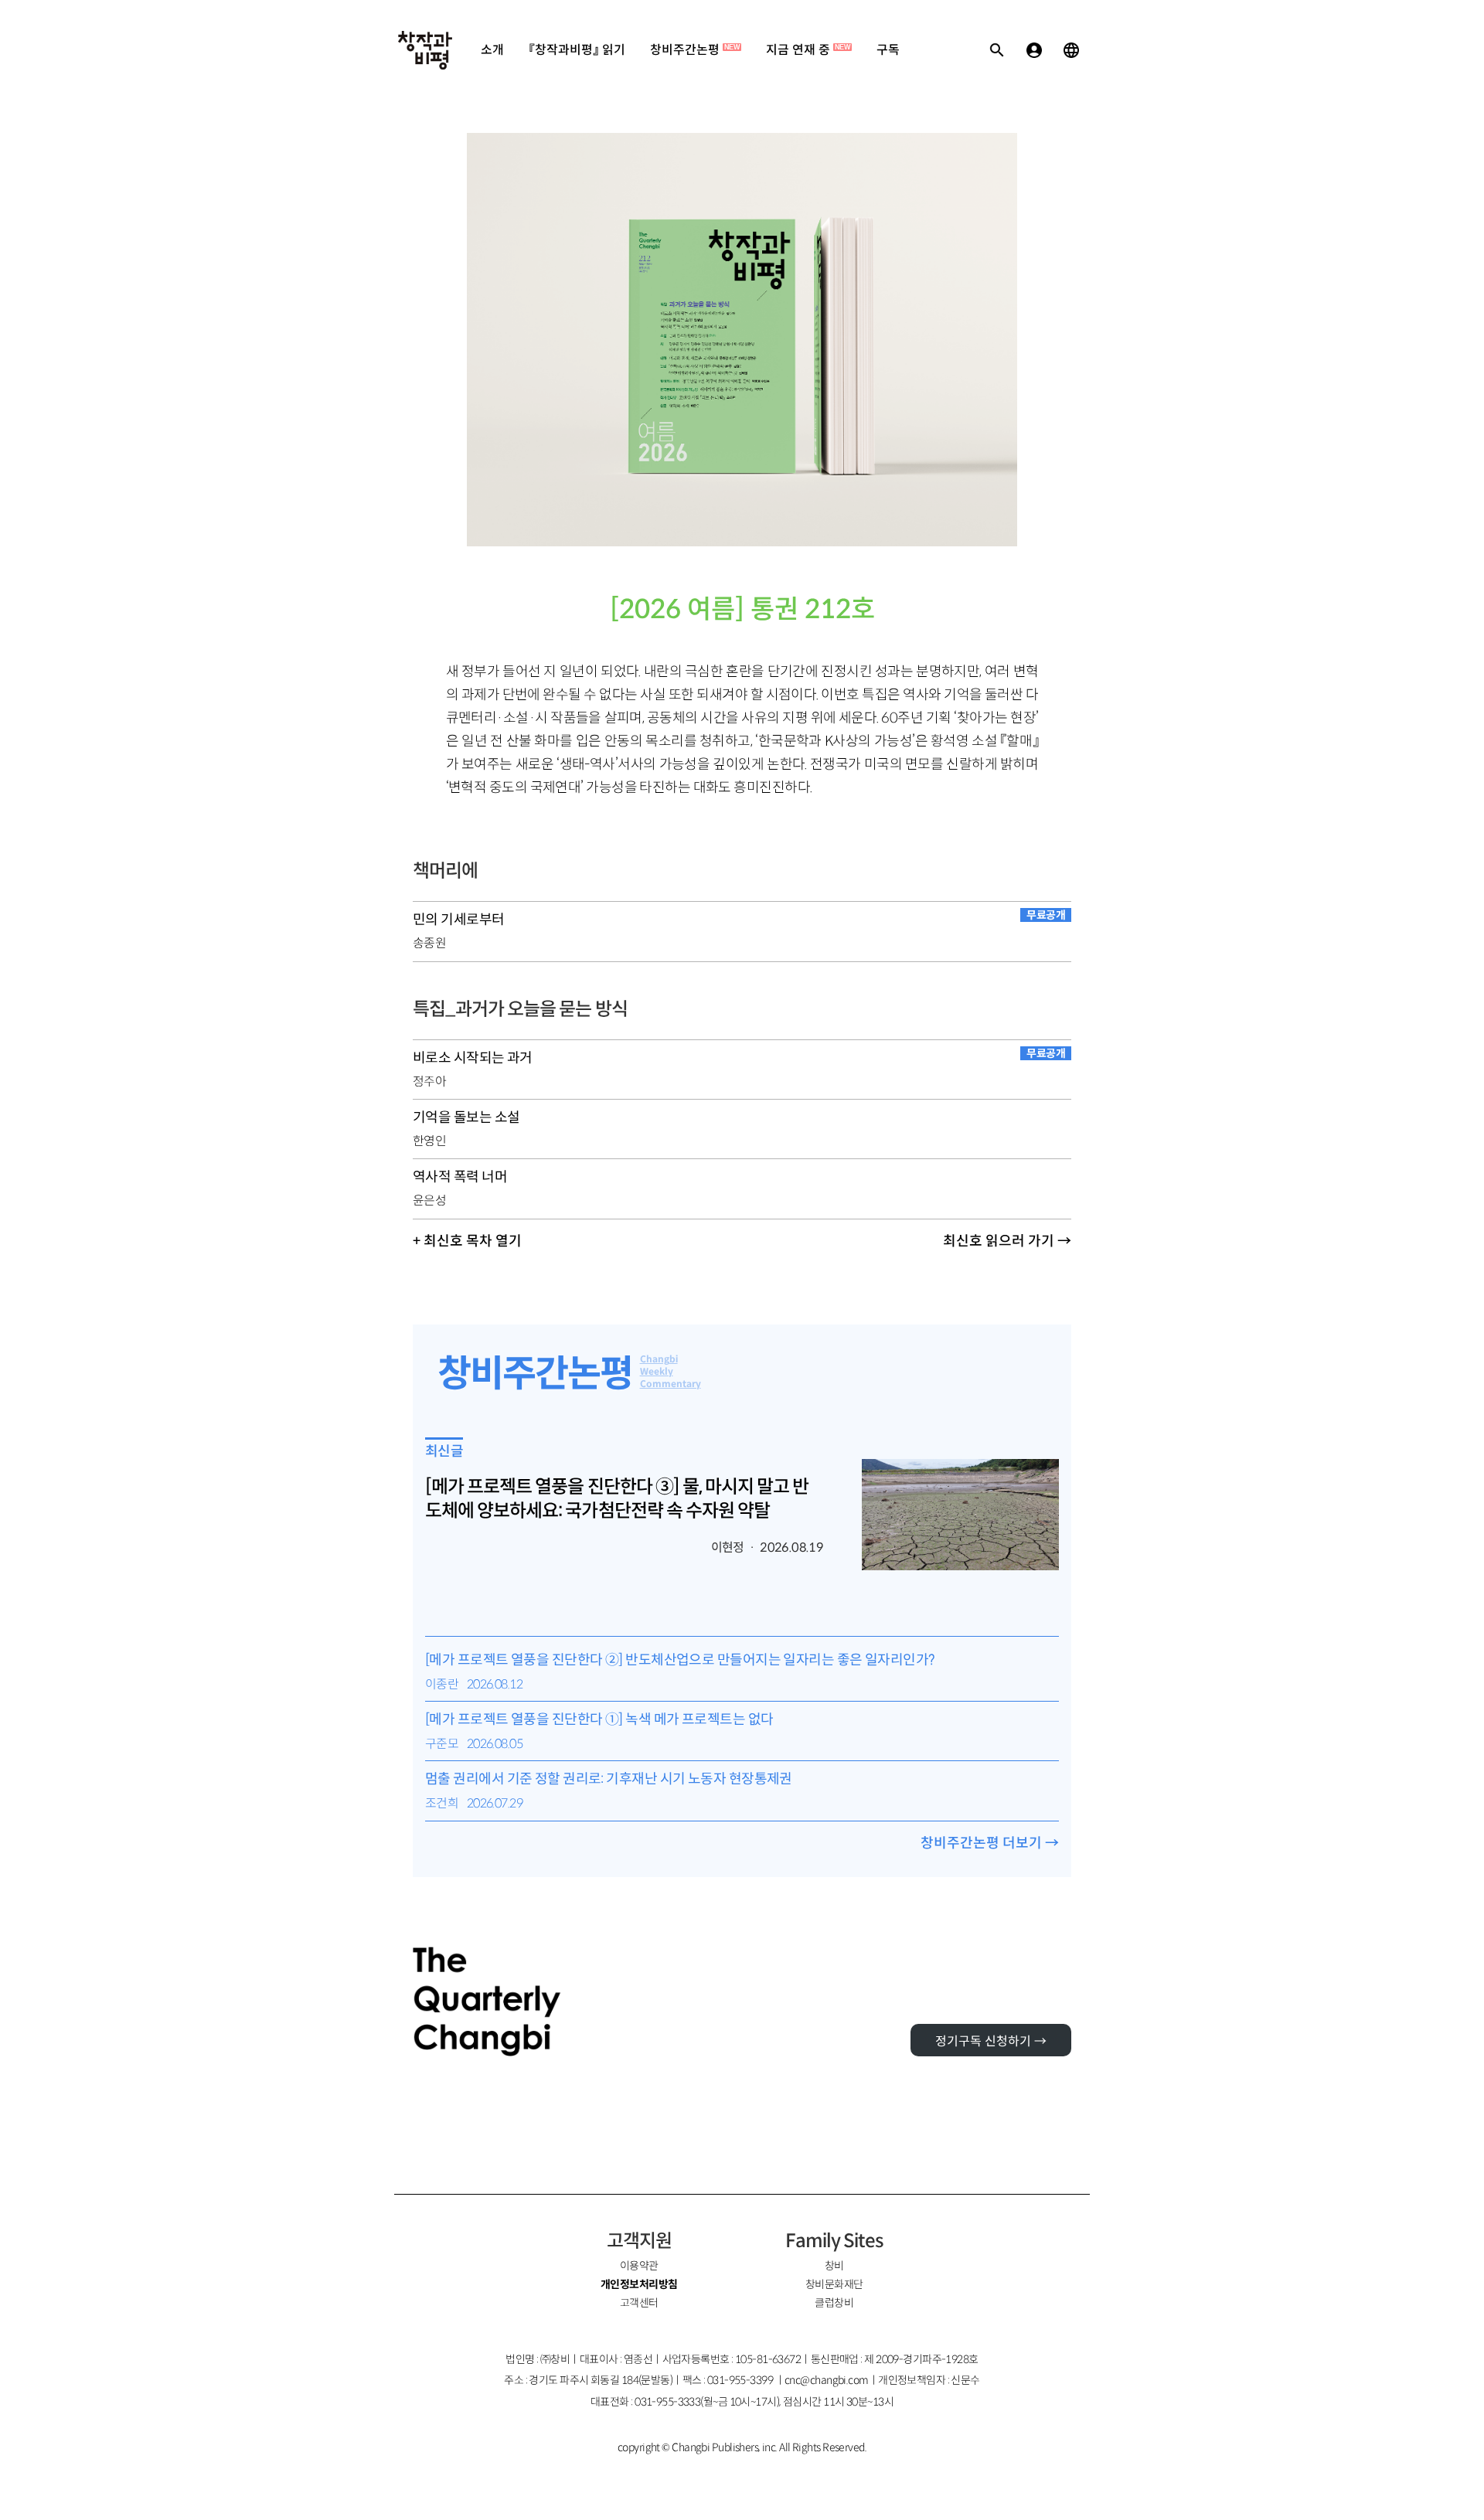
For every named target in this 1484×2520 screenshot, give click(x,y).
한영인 (429, 1141)
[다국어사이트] (1071, 50)
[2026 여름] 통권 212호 (742, 609)
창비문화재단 (834, 2284)
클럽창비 (834, 2303)
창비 (834, 2266)
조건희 (442, 1803)
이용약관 (639, 2266)
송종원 (429, 943)
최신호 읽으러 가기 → (1007, 1241)
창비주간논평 (695, 50)
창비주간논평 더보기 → (990, 1843)
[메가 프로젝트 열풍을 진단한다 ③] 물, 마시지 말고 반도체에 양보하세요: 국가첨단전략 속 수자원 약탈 (617, 1499)
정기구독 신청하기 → (991, 2041)
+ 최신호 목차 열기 (467, 1241)
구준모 (442, 1744)
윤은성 (429, 1200)
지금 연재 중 (808, 50)
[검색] (997, 50)
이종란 (442, 1684)
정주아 (429, 1081)
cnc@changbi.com (827, 2380)
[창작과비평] (425, 50)
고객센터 (639, 2303)
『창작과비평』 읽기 (577, 50)
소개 (492, 50)
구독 (888, 50)
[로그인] (1034, 50)
